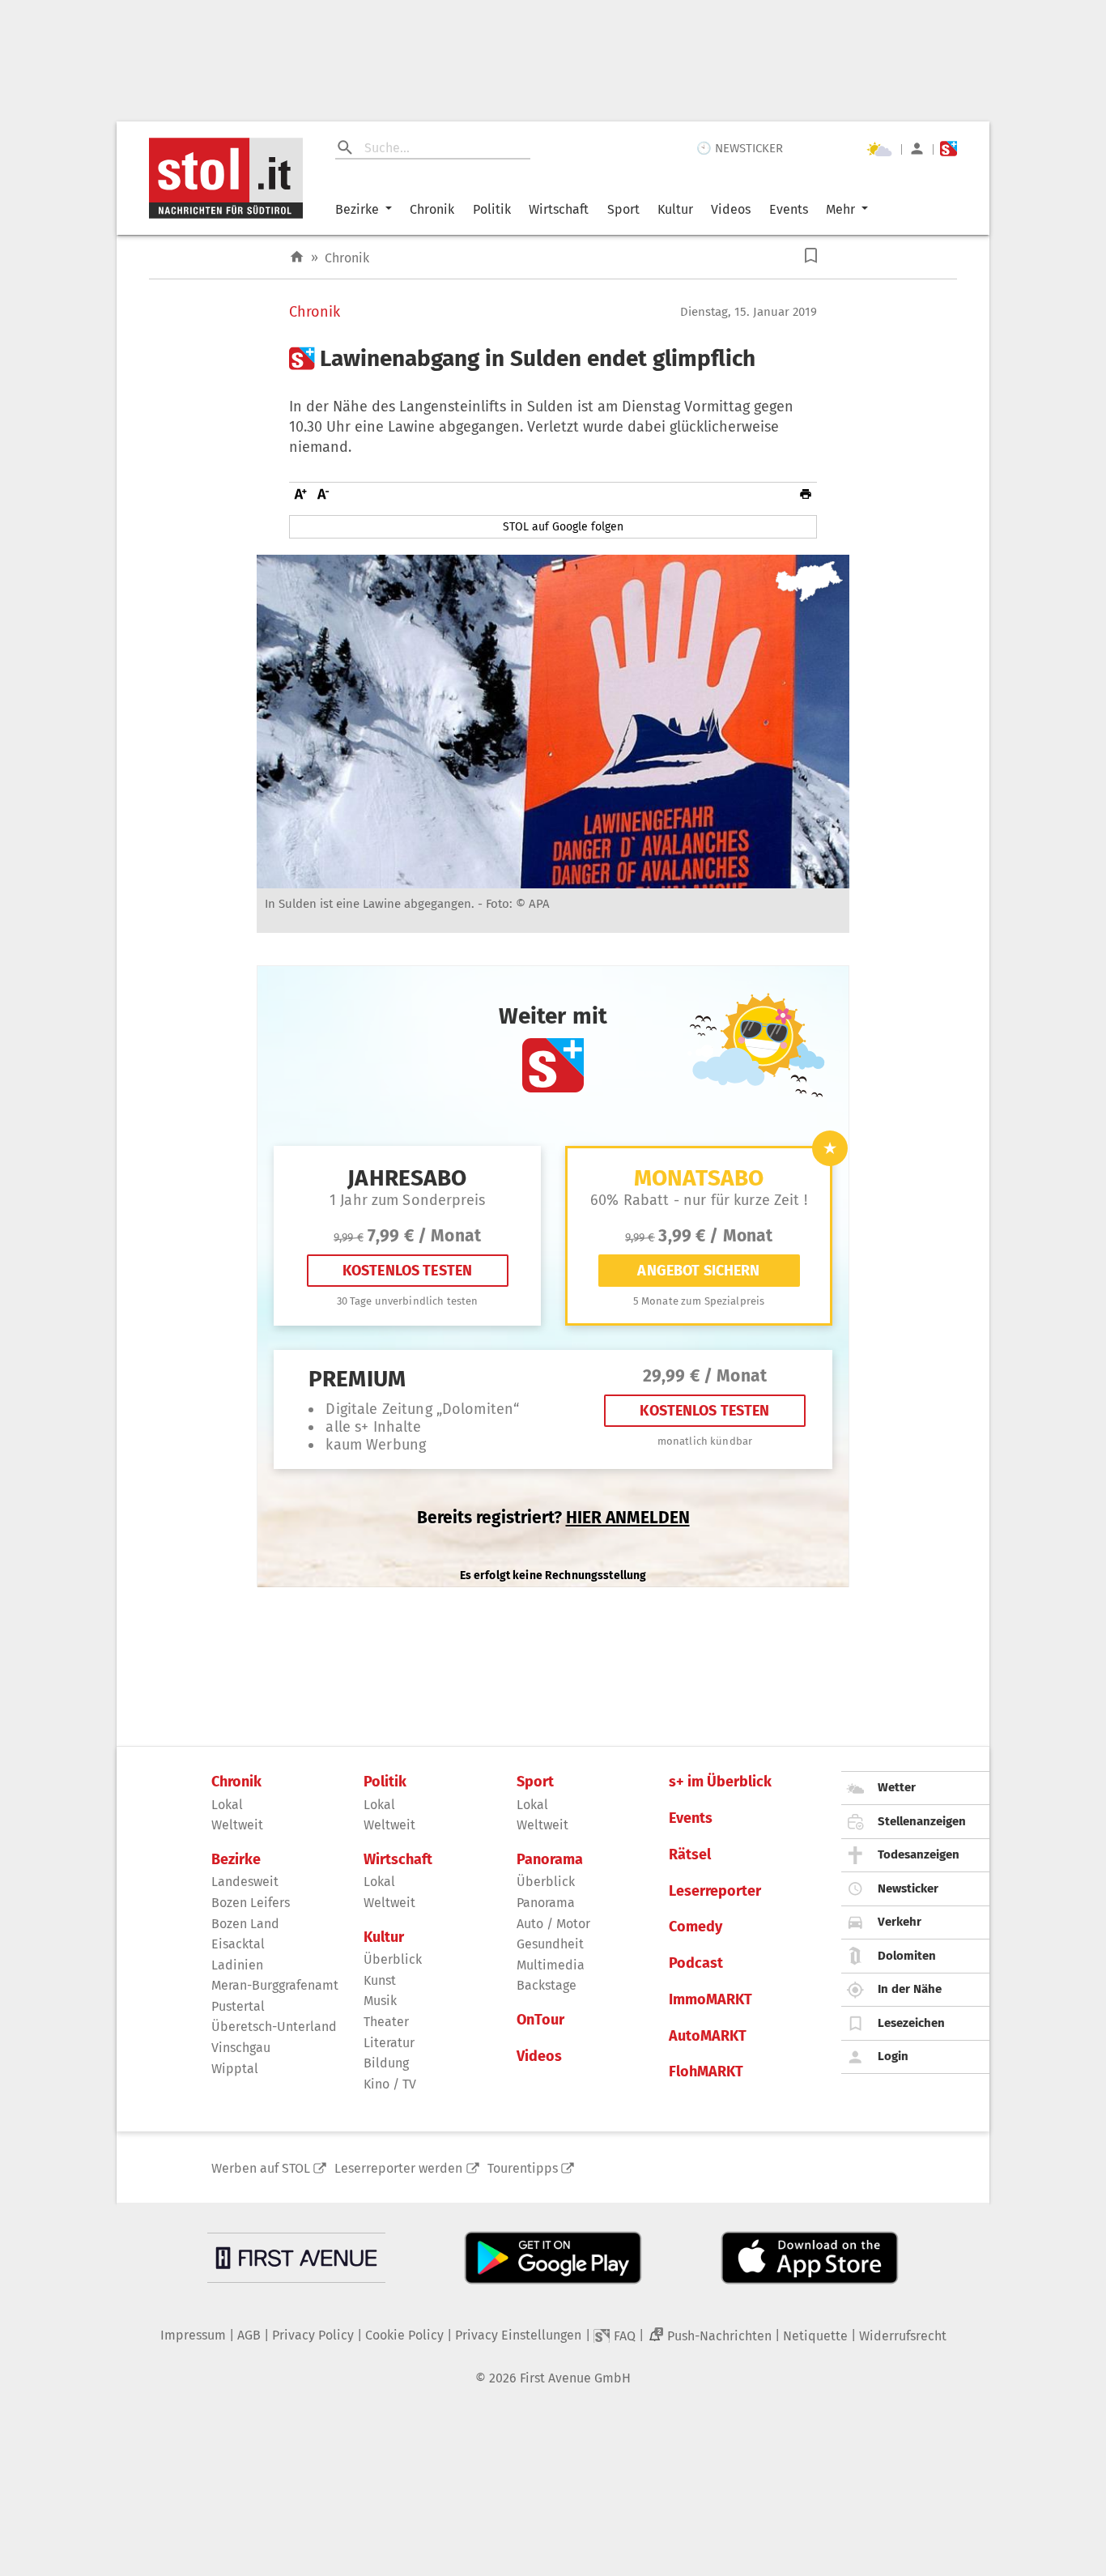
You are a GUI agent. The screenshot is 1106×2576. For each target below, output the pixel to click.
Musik (380, 2001)
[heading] (553, 359)
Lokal (227, 1805)
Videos (731, 209)
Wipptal (235, 2069)
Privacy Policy (313, 2335)
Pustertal (238, 2006)
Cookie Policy (404, 2335)
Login (893, 2056)
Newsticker (908, 1888)
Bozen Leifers (251, 1903)
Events (789, 209)
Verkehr (900, 1922)
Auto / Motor (553, 1924)
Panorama (550, 1860)
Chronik (432, 209)
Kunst (380, 1980)
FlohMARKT (706, 2072)
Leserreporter (715, 1891)
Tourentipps (523, 2168)
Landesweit (245, 1882)
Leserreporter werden (398, 2168)
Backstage (547, 1985)
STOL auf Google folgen (563, 527)
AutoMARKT (708, 2036)
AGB (249, 2335)
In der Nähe (910, 1989)
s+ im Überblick (720, 1782)
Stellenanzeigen (922, 1821)
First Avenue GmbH (575, 2378)
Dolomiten (907, 1956)
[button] (811, 255)
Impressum (193, 2335)
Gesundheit (550, 1944)
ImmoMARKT (710, 2000)
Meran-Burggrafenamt (275, 1985)
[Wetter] (879, 149)
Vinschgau (241, 2048)
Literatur (389, 2043)
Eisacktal (238, 1944)
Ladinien (237, 1965)
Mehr (840, 209)
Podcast (696, 1963)
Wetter (897, 1787)
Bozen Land (245, 1924)
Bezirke (357, 209)
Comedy (696, 1927)
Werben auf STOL (261, 2168)
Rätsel (690, 1855)
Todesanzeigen (919, 1854)
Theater (386, 2022)
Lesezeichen (911, 2023)
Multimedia (551, 1965)
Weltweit (237, 1825)
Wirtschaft (559, 209)
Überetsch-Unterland (274, 2027)
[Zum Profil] (917, 149)
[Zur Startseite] (297, 257)
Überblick (393, 1959)
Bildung (386, 2063)
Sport (623, 209)
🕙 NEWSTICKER (740, 148)
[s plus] (949, 149)
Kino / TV (390, 2084)
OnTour (540, 2020)
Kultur (675, 209)
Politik (492, 209)
